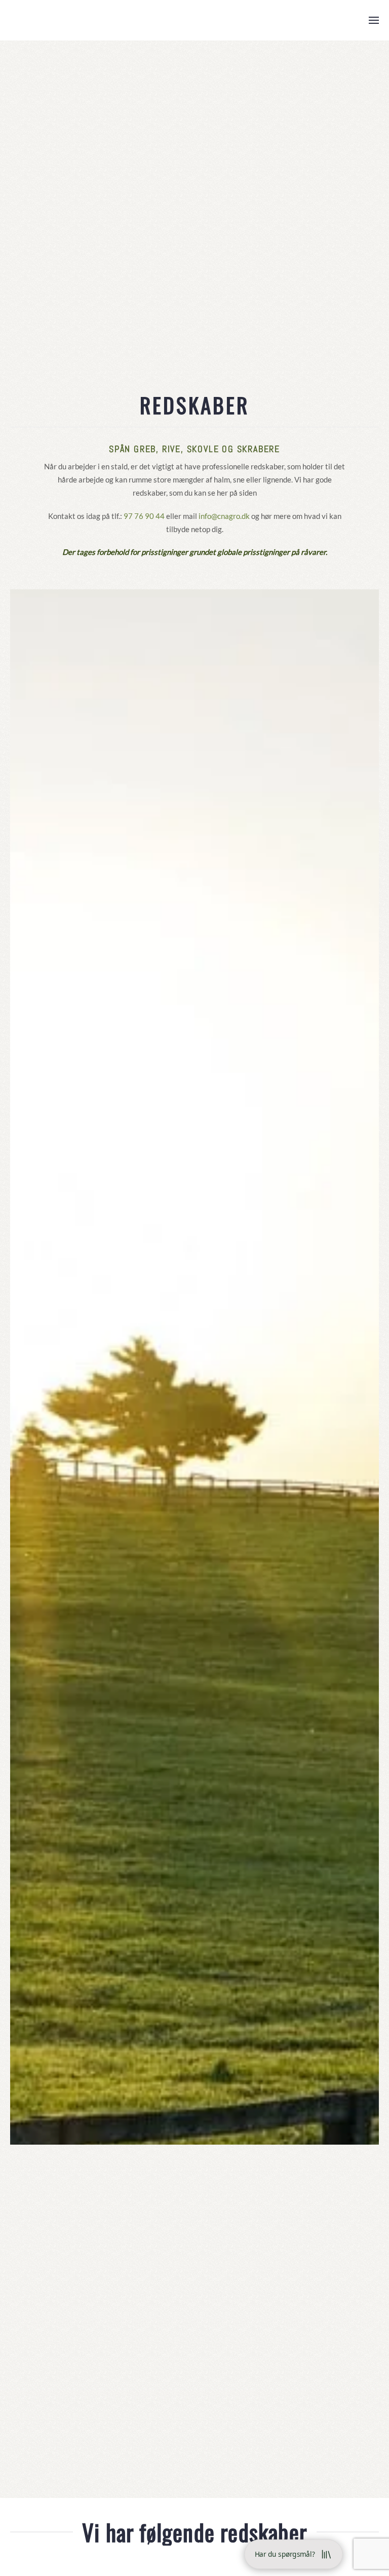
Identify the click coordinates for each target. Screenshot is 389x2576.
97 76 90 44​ (144, 516)
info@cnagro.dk (224, 516)
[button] (374, 20)
